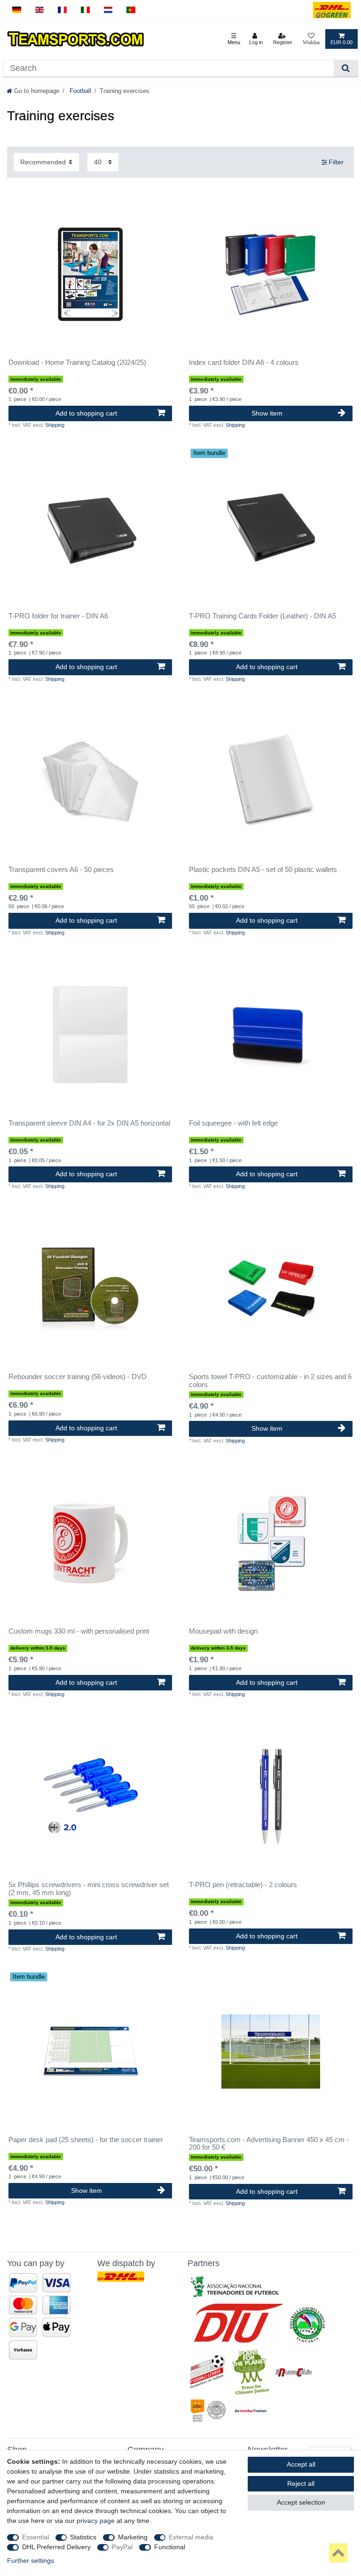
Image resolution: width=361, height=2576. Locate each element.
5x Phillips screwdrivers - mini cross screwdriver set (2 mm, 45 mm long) (89, 1889)
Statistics (83, 2537)
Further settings (31, 2561)
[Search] (346, 68)
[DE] (17, 10)
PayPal (122, 2547)
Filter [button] (336, 162)
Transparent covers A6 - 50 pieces (61, 870)
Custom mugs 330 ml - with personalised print (79, 1631)
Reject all (301, 2483)
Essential (35, 2537)
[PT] (131, 10)
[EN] (40, 10)
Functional (170, 2547)
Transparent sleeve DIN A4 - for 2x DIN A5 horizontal (89, 1123)
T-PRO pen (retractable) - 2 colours (243, 1885)
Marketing (133, 2537)
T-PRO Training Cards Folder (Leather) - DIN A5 (263, 616)
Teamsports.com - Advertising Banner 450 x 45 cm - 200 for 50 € (269, 2144)
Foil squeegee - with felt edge (233, 1123)
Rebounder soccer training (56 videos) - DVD (78, 1377)
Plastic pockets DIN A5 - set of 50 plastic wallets (263, 870)
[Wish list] (311, 39)
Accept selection (301, 2502)
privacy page (96, 2521)
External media (191, 2537)
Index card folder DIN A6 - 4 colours (244, 362)
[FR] (62, 10)
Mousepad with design (223, 1631)
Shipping (55, 425)
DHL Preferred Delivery (56, 2547)
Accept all (301, 2464)
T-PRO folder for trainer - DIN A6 (58, 616)
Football (79, 91)
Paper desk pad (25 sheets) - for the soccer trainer (86, 2140)
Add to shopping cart (86, 413)
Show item (267, 413)
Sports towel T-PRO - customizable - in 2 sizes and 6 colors (270, 1381)
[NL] (108, 10)
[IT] (85, 10)
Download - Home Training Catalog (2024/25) (77, 362)
